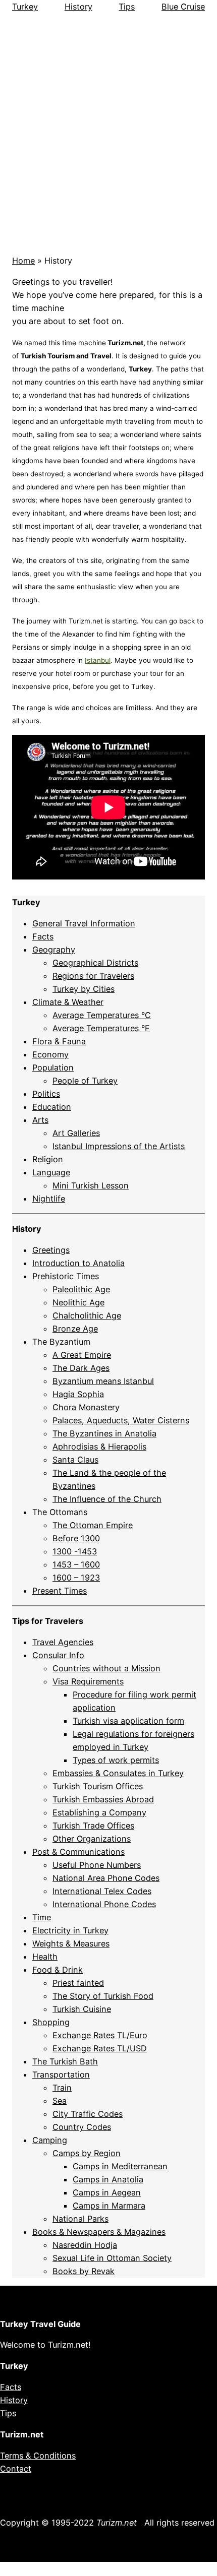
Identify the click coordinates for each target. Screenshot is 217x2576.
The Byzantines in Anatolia (104, 1433)
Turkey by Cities (84, 989)
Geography (54, 950)
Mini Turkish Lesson (91, 1185)
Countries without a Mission (106, 1668)
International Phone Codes (104, 1904)
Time (42, 1917)
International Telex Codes (102, 1891)
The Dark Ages (81, 1368)
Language (51, 1172)
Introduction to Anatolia (78, 1263)
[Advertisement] (108, 130)
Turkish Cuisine (82, 2009)
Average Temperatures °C (102, 1015)
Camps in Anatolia (108, 2179)
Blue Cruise (183, 7)
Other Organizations (92, 1839)
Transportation (61, 2075)
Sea (60, 2101)
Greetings (51, 1250)
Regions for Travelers (93, 976)
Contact (16, 2469)
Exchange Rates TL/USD (100, 2048)
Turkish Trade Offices (93, 1826)
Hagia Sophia (78, 1394)
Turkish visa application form (128, 1721)
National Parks (80, 2219)
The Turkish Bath (65, 2061)
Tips (127, 7)
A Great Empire (82, 1355)
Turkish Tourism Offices (98, 1786)
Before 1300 (76, 1538)
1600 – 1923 (76, 1578)
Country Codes (82, 2127)
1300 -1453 (75, 1551)
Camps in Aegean (107, 2192)
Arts (40, 1120)
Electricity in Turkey (70, 1930)
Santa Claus (75, 1460)
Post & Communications (78, 1852)
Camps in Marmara (109, 2206)
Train (62, 2088)
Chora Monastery (86, 1407)
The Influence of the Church (107, 1499)
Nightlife (49, 1199)
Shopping (51, 2022)
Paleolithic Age (81, 1289)
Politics (46, 1094)
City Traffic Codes (88, 2114)
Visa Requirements (88, 1681)
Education (52, 1107)
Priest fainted (78, 1983)
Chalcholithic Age (87, 1315)
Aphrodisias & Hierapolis (99, 1447)
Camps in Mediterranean (120, 2166)
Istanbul (98, 660)
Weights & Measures (71, 1943)
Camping (50, 2140)
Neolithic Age (78, 1302)
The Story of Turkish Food (103, 1996)
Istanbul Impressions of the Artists (119, 1146)
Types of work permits (116, 1760)
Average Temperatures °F (101, 1028)
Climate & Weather (68, 1002)
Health (45, 1957)
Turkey (25, 7)
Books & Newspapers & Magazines (99, 2232)
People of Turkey (85, 1081)
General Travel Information (84, 923)
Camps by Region (87, 2153)
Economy (50, 1054)
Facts (43, 936)
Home (23, 261)
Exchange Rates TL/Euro (100, 2035)
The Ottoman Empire (93, 1525)
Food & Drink (58, 1970)
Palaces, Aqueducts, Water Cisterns (121, 1420)
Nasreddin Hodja (85, 2245)
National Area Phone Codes (106, 1878)
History (78, 7)
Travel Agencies (63, 1642)
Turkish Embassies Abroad (103, 1799)
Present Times (60, 1591)
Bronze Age (75, 1329)
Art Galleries (76, 1133)
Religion (48, 1159)
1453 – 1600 (76, 1564)
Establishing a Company (99, 1812)
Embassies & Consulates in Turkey (118, 1773)
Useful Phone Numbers (97, 1865)
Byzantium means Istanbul (103, 1381)
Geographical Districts (95, 963)
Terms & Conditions (38, 2456)
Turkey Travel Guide (40, 2324)
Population (53, 1067)
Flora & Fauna (59, 1041)
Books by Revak (84, 2271)
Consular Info (58, 1655)
